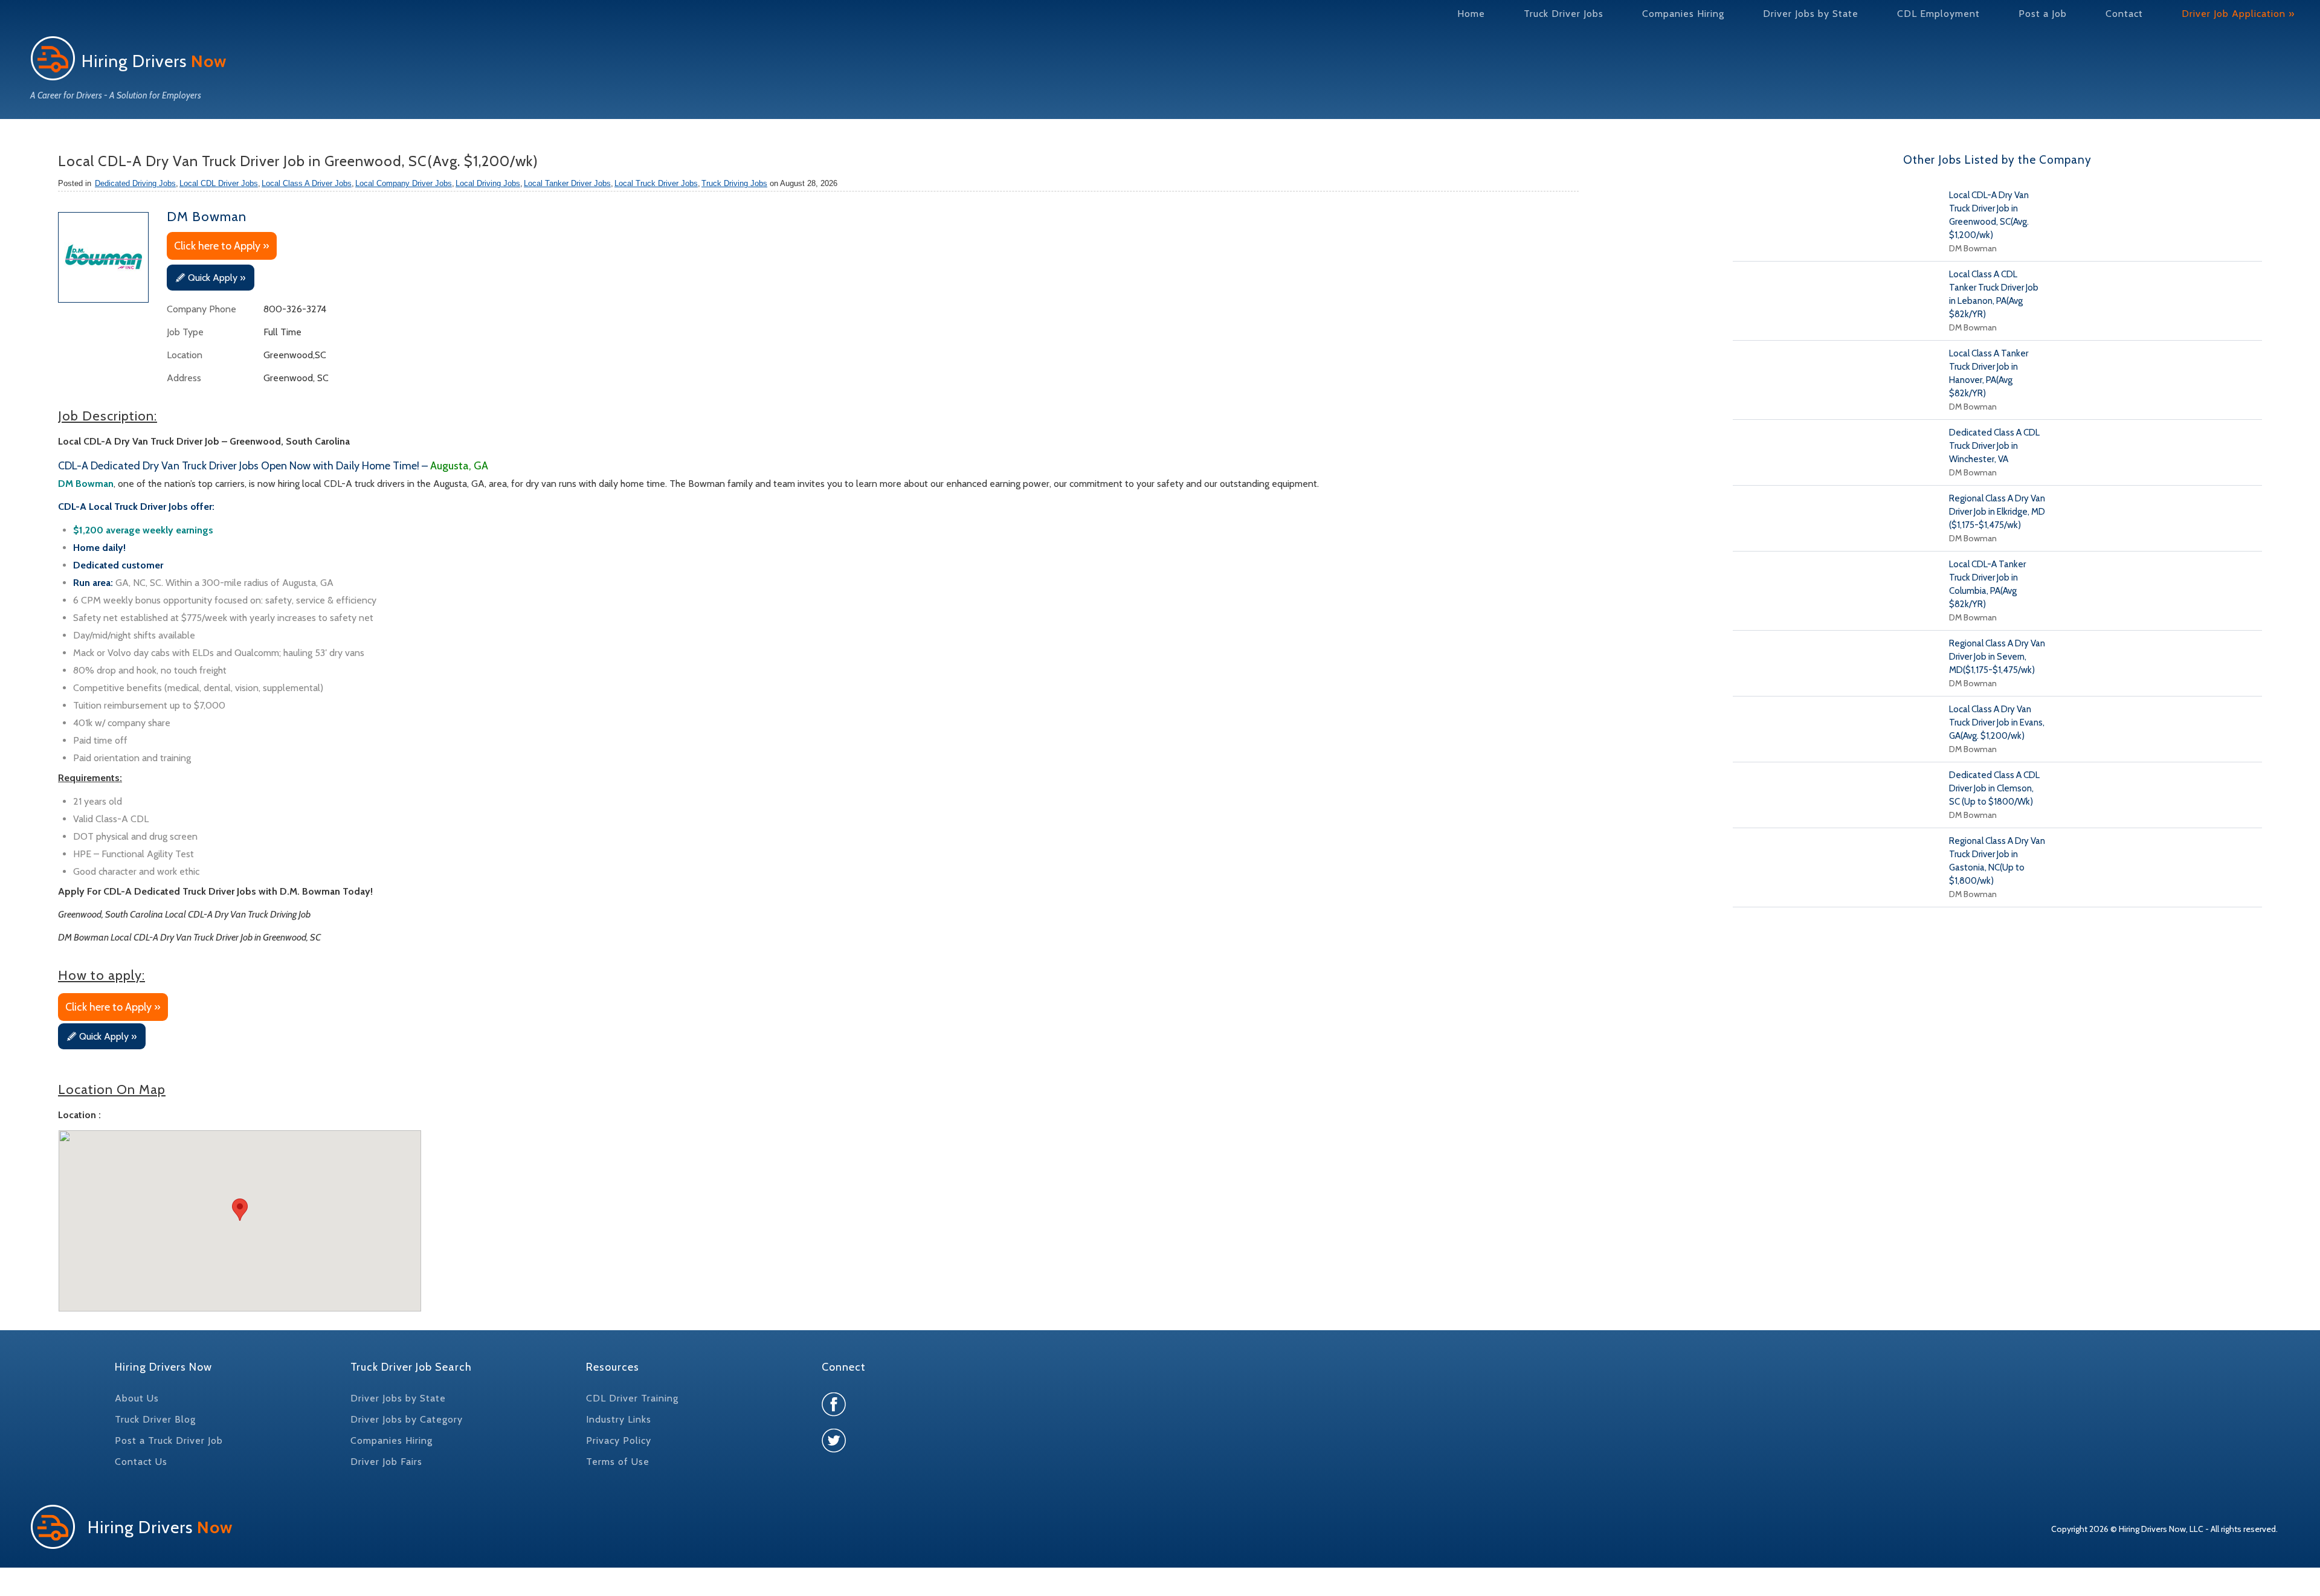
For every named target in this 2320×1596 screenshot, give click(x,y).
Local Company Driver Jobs (404, 183)
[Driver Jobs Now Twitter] (834, 1450)
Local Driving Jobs (488, 183)
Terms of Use (618, 1462)
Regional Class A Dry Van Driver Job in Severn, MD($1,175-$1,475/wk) (1997, 657)
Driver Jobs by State (1811, 14)
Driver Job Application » (2238, 14)
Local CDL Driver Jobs (219, 183)
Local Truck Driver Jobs (656, 183)
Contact (2124, 14)
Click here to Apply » (222, 246)
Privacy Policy (619, 1440)
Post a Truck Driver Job (169, 1440)
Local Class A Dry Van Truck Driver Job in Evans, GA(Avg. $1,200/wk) (1997, 722)
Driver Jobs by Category (407, 1419)
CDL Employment (1938, 14)
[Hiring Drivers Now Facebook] (834, 1413)
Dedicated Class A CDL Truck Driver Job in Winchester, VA (1994, 446)
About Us (137, 1398)
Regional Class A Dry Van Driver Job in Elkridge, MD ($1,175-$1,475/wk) (1997, 512)
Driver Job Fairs (386, 1462)
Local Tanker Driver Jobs (567, 183)
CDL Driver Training (632, 1398)
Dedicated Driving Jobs (135, 183)
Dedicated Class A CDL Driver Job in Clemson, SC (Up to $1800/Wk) (1994, 788)
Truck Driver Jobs (1564, 14)
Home (1471, 14)
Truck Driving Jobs (734, 183)
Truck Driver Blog (155, 1419)
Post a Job (2043, 14)
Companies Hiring (1683, 14)
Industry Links (619, 1419)
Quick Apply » (217, 278)
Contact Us (141, 1462)
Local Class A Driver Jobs (307, 183)
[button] (240, 1210)
